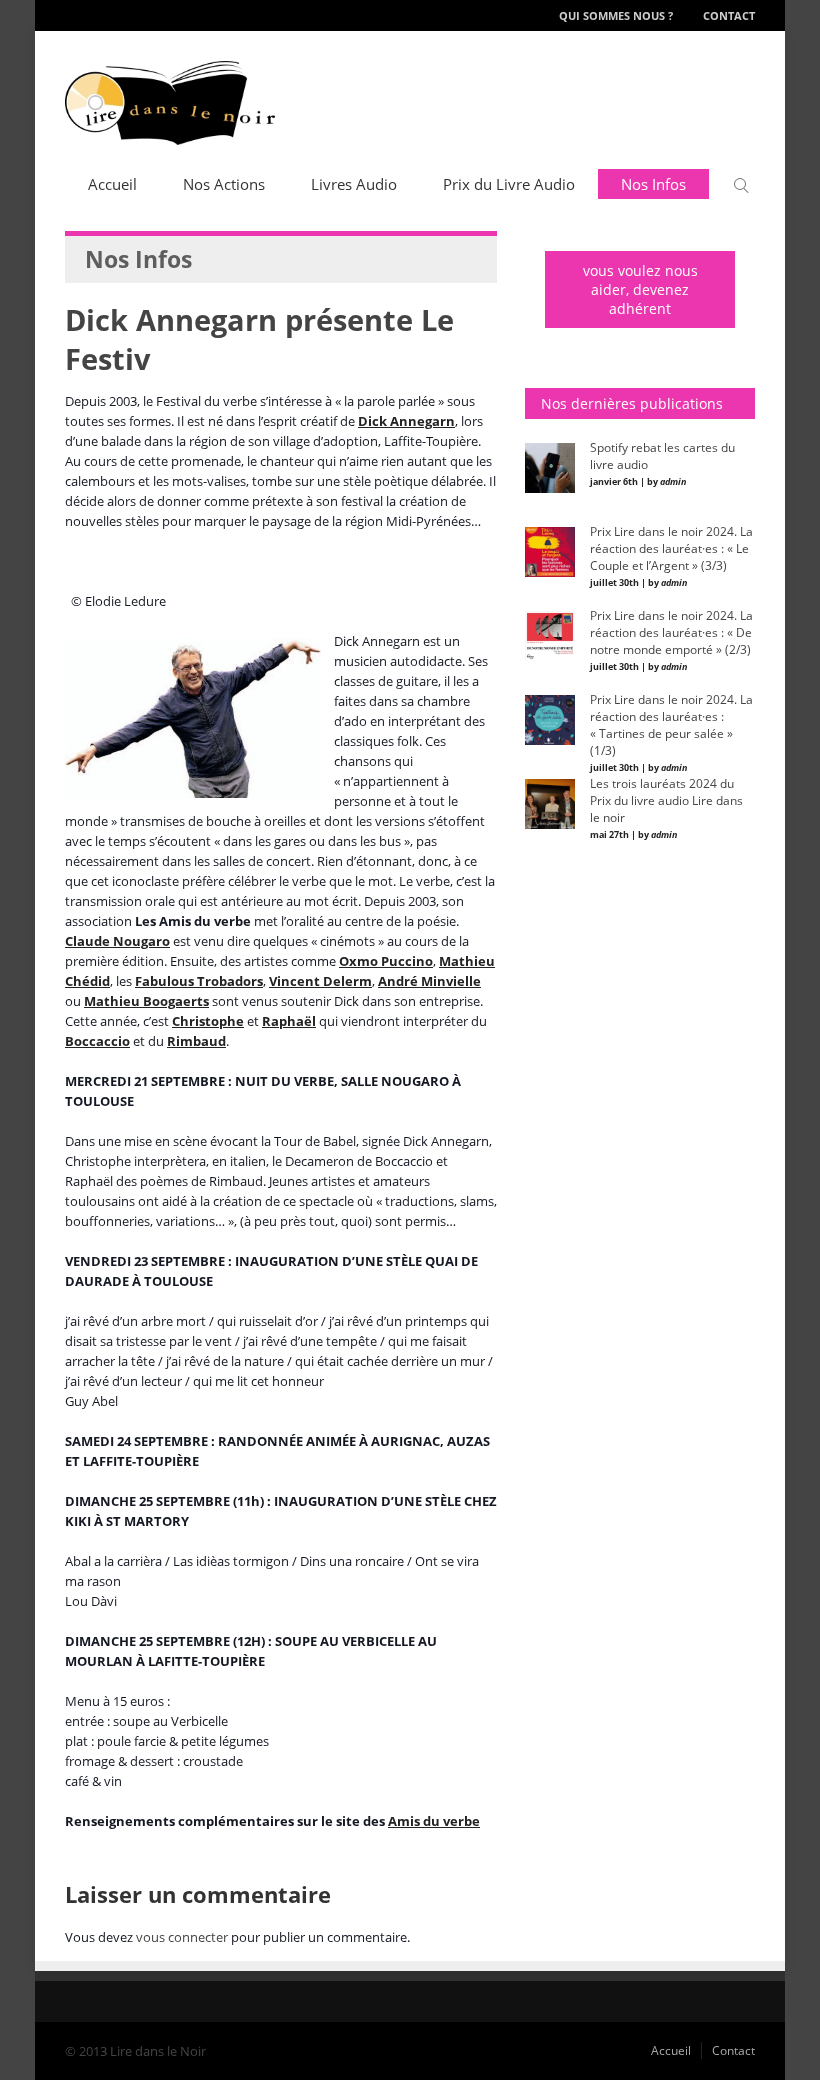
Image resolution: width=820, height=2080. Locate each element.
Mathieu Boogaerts (146, 1001)
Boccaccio (97, 1041)
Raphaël (289, 1021)
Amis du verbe (434, 1821)
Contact (729, 15)
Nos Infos (653, 184)
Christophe (208, 1021)
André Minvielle (429, 981)
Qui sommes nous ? (616, 15)
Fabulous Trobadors (199, 981)
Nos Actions (224, 184)
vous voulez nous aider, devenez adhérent (640, 289)
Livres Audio (354, 184)
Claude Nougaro (117, 941)
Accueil (112, 184)
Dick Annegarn (406, 421)
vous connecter (182, 1937)
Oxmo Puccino (386, 961)
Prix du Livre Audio (509, 184)
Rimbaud (196, 1041)
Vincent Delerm (320, 981)
